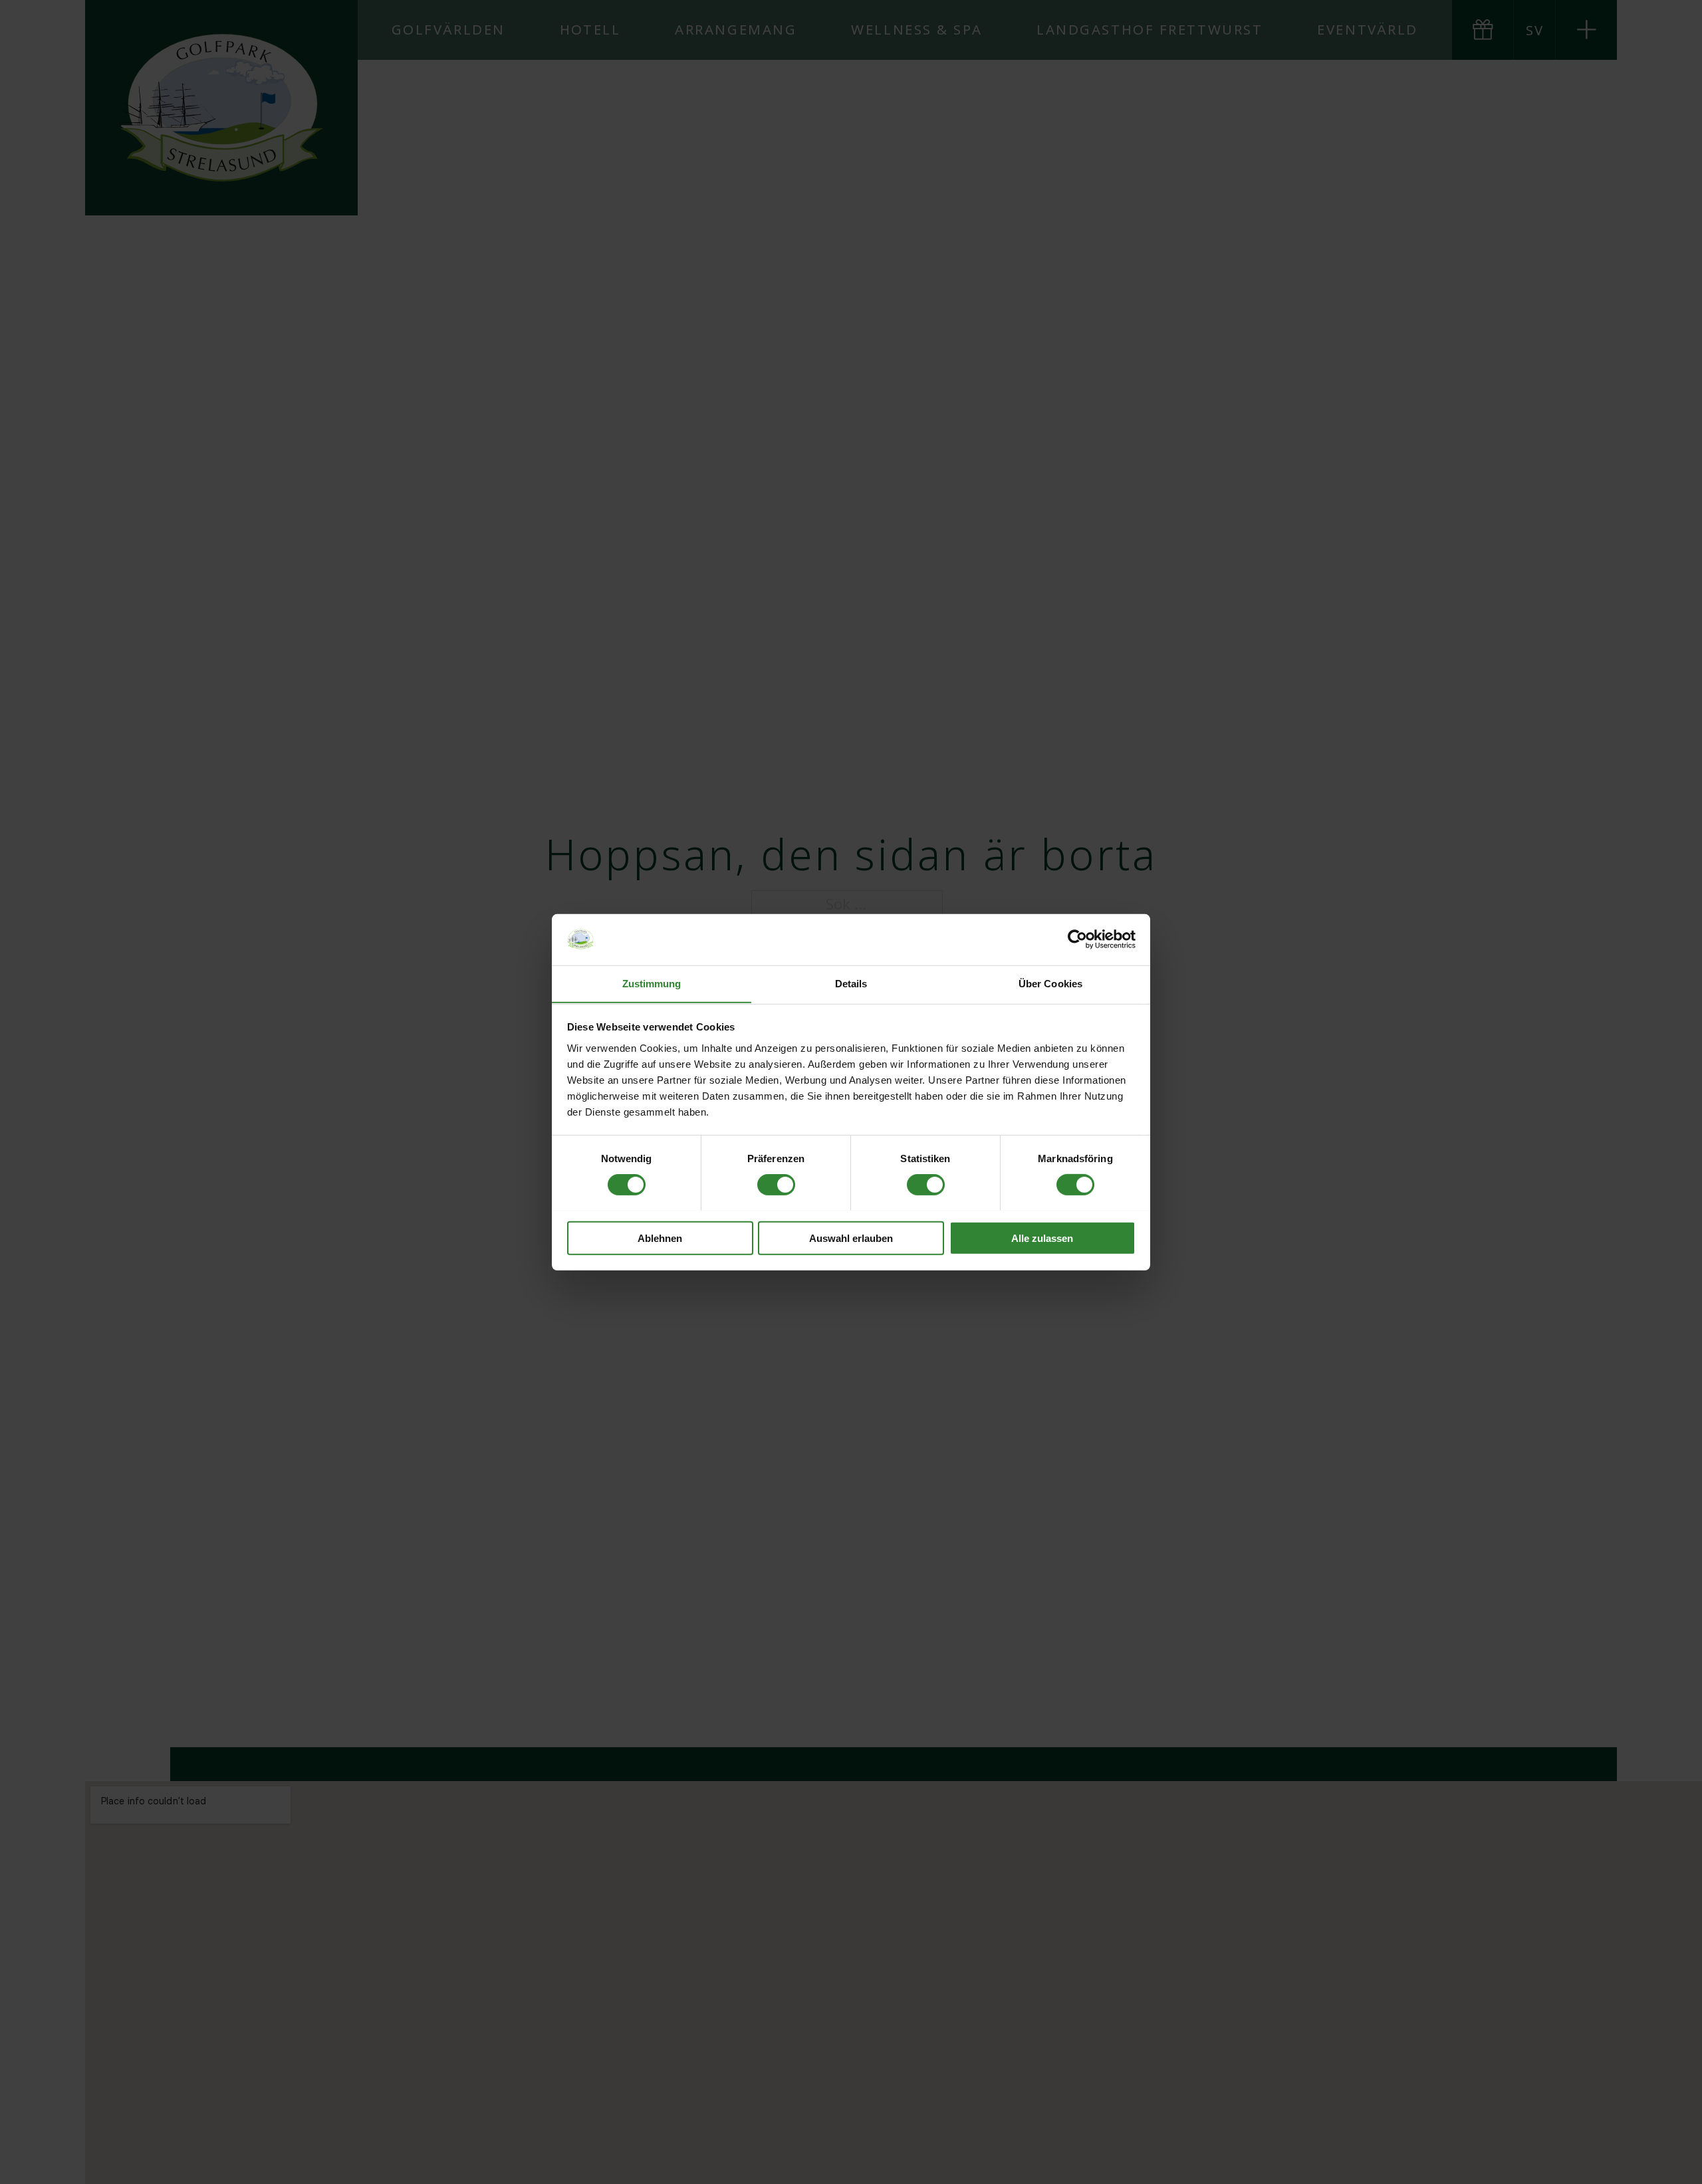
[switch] (776, 1184)
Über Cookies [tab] (1050, 983)
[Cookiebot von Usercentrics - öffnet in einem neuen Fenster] (1077, 939)
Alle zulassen (1042, 1238)
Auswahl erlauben (851, 1238)
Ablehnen (660, 1238)
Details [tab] (851, 983)
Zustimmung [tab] (652, 983)
